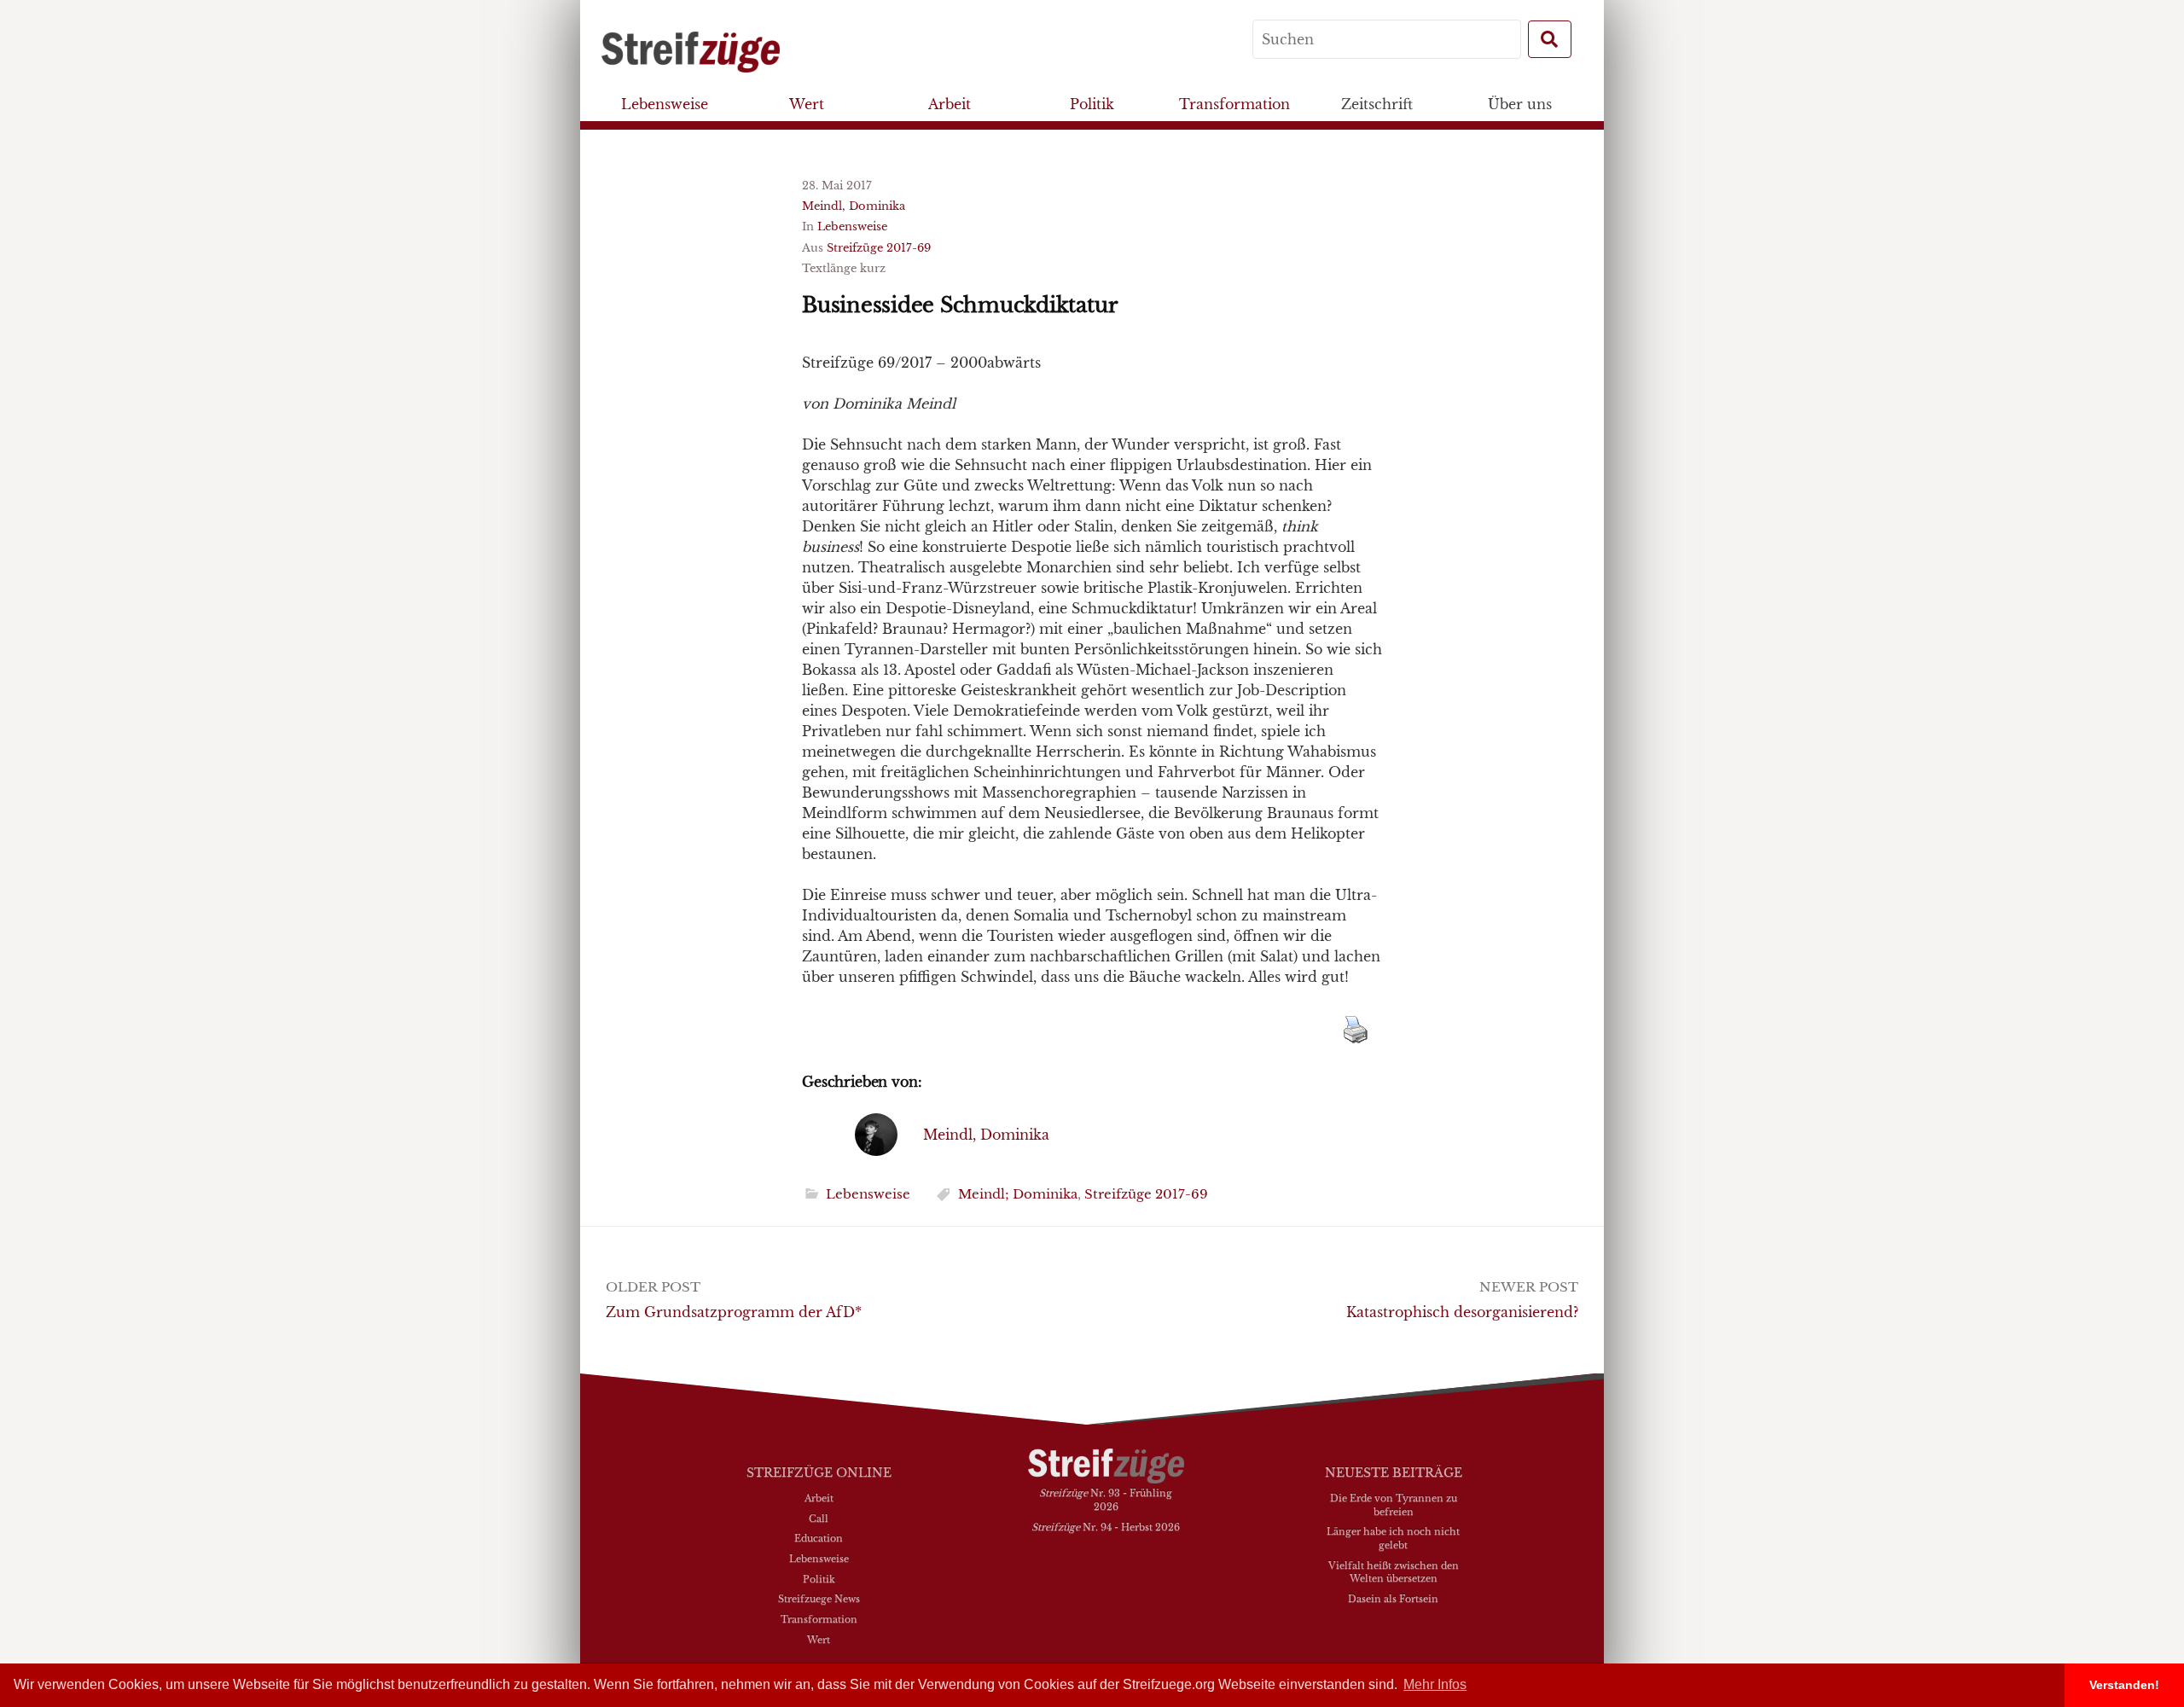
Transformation (1234, 104)
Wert (807, 104)
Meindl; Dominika (1018, 1194)
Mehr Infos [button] (1435, 1684)
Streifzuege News (819, 1599)
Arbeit (950, 104)
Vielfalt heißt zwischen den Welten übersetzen (1394, 1572)
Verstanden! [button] (2124, 1685)
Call (819, 1518)
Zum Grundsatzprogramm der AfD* (734, 1312)
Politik (1092, 104)
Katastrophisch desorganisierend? (1462, 1312)
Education (819, 1538)
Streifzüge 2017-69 (879, 248)
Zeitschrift (1377, 104)
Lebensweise (665, 104)
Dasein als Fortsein (1393, 1599)
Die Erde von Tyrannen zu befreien (1394, 1505)
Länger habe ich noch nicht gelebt (1393, 1538)
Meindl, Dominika (854, 206)
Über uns (1520, 104)
